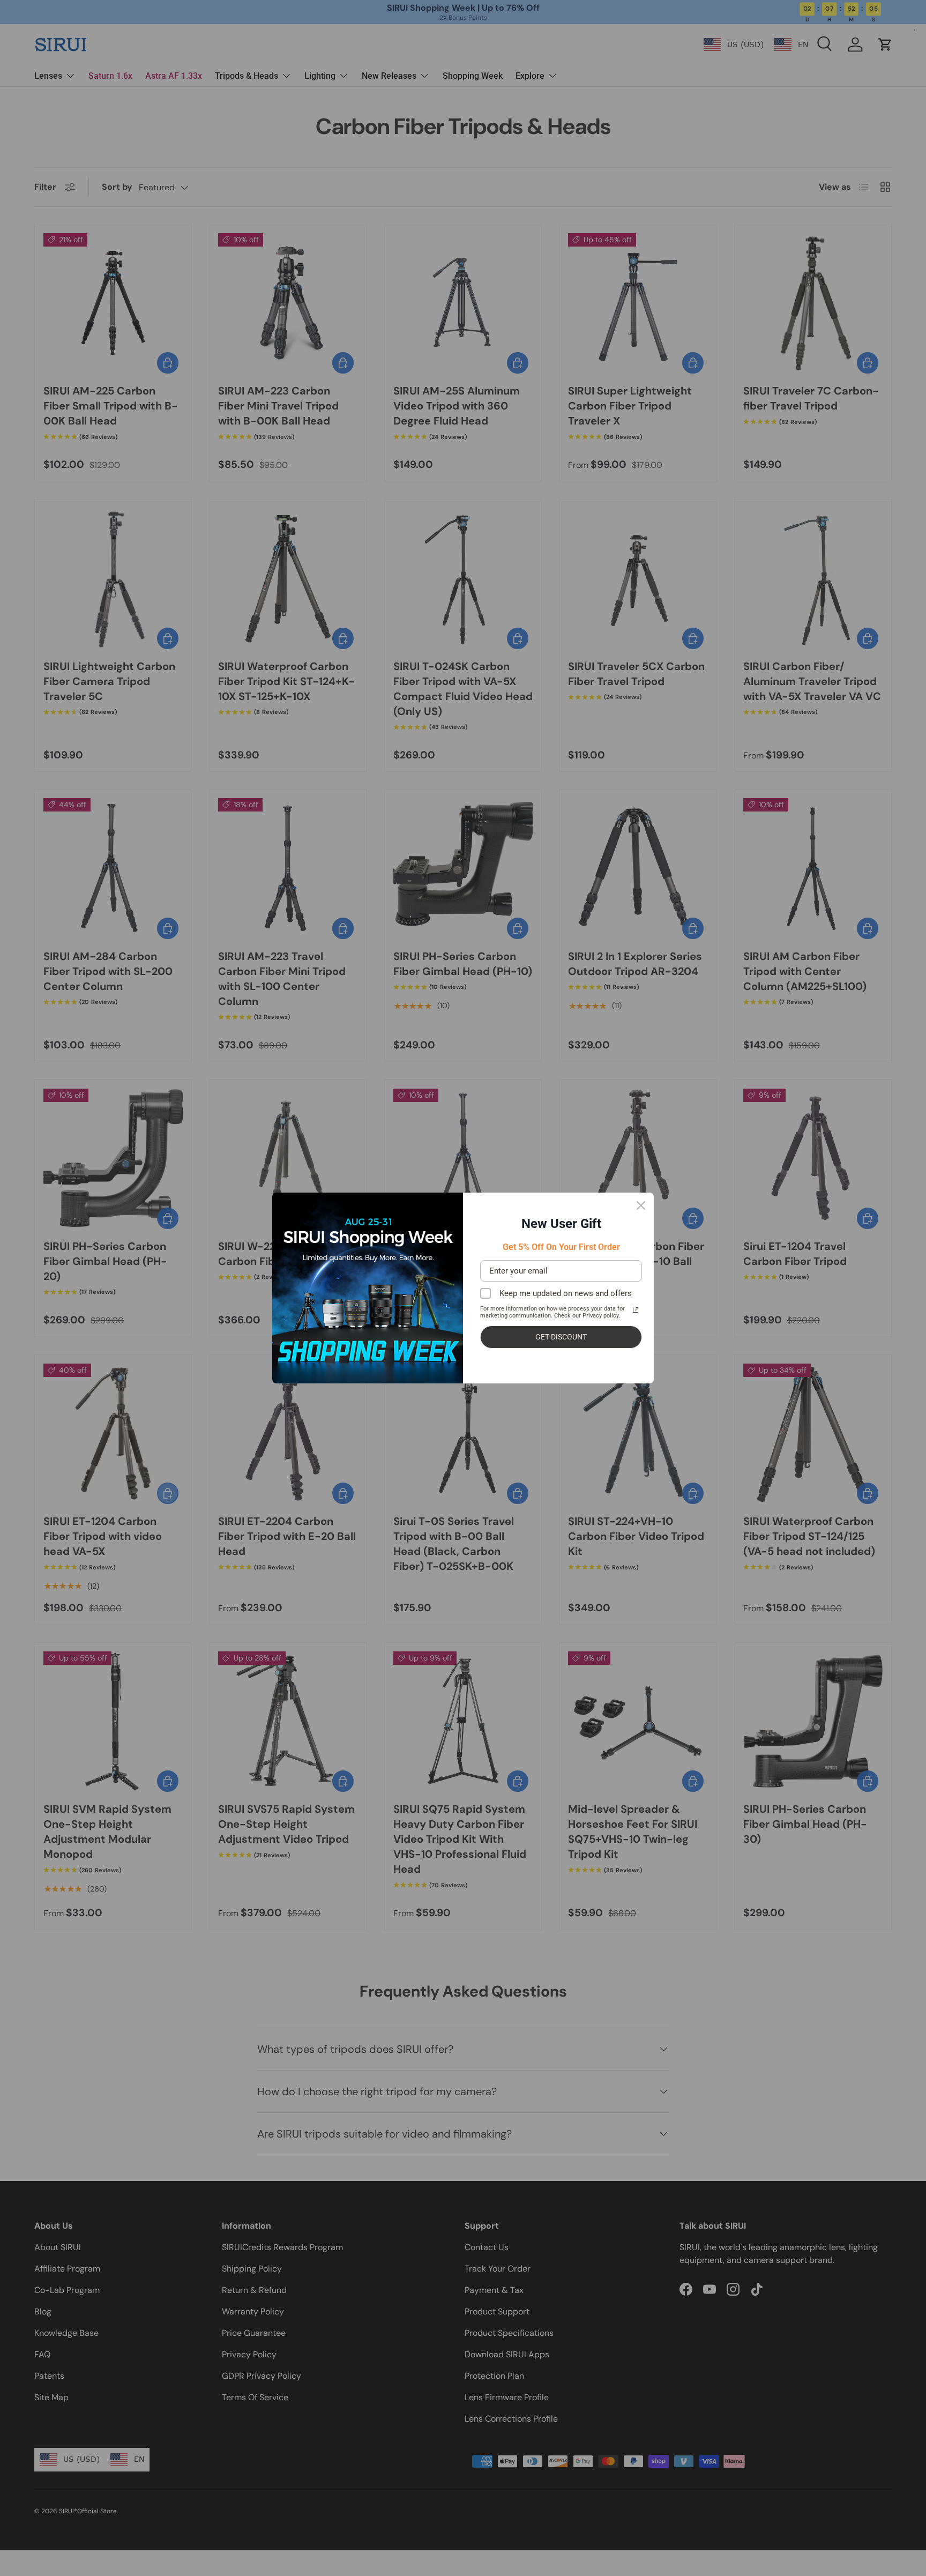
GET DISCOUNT (561, 1337)
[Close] (641, 1205)
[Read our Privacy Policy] (636, 1310)
